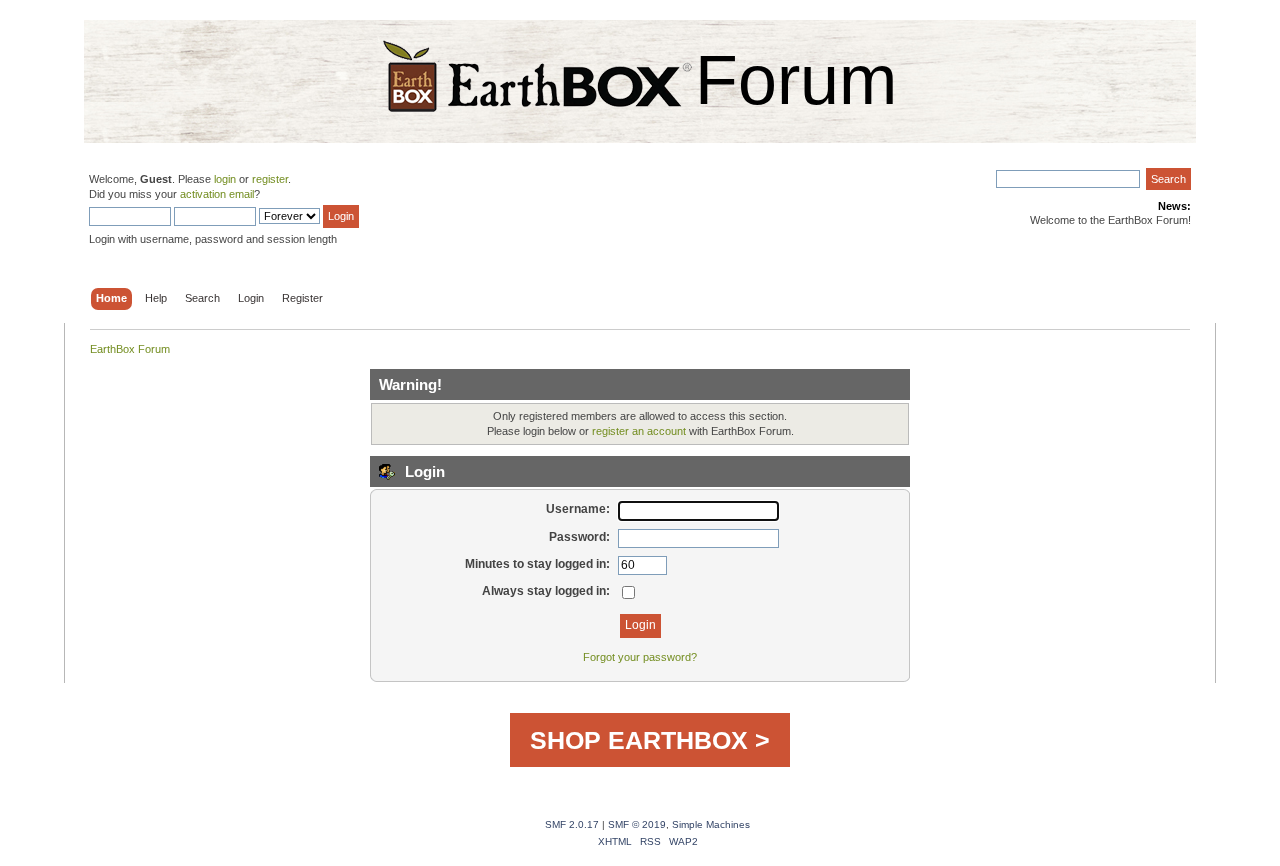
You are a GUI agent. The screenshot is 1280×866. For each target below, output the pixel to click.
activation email (217, 194)
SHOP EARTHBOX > (650, 740)
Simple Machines (711, 824)
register (270, 179)
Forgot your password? (640, 657)
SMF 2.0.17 (572, 824)
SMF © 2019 (637, 824)
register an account (639, 431)
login (225, 179)
